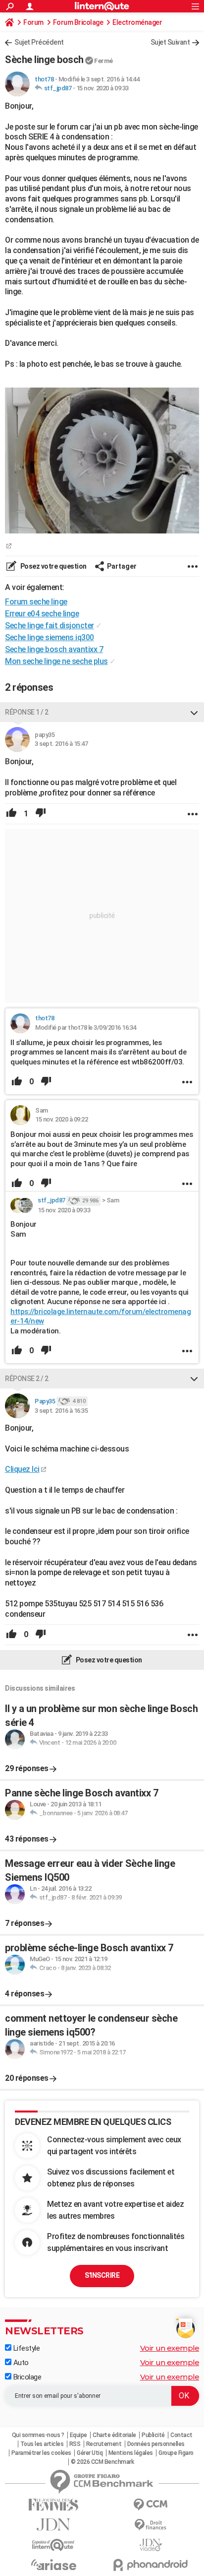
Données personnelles (156, 2444)
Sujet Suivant (170, 42)
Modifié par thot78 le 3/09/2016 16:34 (86, 1027)
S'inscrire (102, 2275)
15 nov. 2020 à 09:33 (102, 88)
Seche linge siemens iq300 (50, 637)
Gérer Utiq (90, 2453)
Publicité (153, 2435)
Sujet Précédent (39, 42)
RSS (75, 2444)
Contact (181, 2435)
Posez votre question (53, 566)
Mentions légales (131, 2453)
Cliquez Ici (22, 1469)
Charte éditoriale (114, 2435)
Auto (20, 2363)
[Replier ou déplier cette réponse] (194, 712)
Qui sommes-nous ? (38, 2435)
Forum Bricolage (78, 22)
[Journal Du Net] (53, 2525)
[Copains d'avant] (53, 2545)
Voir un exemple (170, 2348)
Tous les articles (42, 2444)
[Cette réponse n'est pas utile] (41, 814)
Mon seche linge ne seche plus (56, 661)
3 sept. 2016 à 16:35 (61, 1411)
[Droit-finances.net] (151, 2525)
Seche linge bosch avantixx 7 (54, 649)
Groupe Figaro (176, 2453)
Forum (33, 22)
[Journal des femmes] (53, 2505)
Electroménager (137, 22)
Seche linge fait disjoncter (50, 626)
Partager (122, 566)
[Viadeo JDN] (151, 2545)
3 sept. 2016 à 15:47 (61, 744)
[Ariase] (53, 2565)
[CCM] (151, 2505)
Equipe (78, 2435)
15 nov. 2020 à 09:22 (61, 1119)
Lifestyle (25, 2348)
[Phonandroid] (151, 2565)
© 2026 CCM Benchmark (102, 2462)
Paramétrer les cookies (41, 2453)
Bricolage (26, 2377)
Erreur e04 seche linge (42, 614)
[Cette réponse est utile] (11, 814)
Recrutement (104, 2444)
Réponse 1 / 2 (27, 712)
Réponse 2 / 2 (27, 1379)
